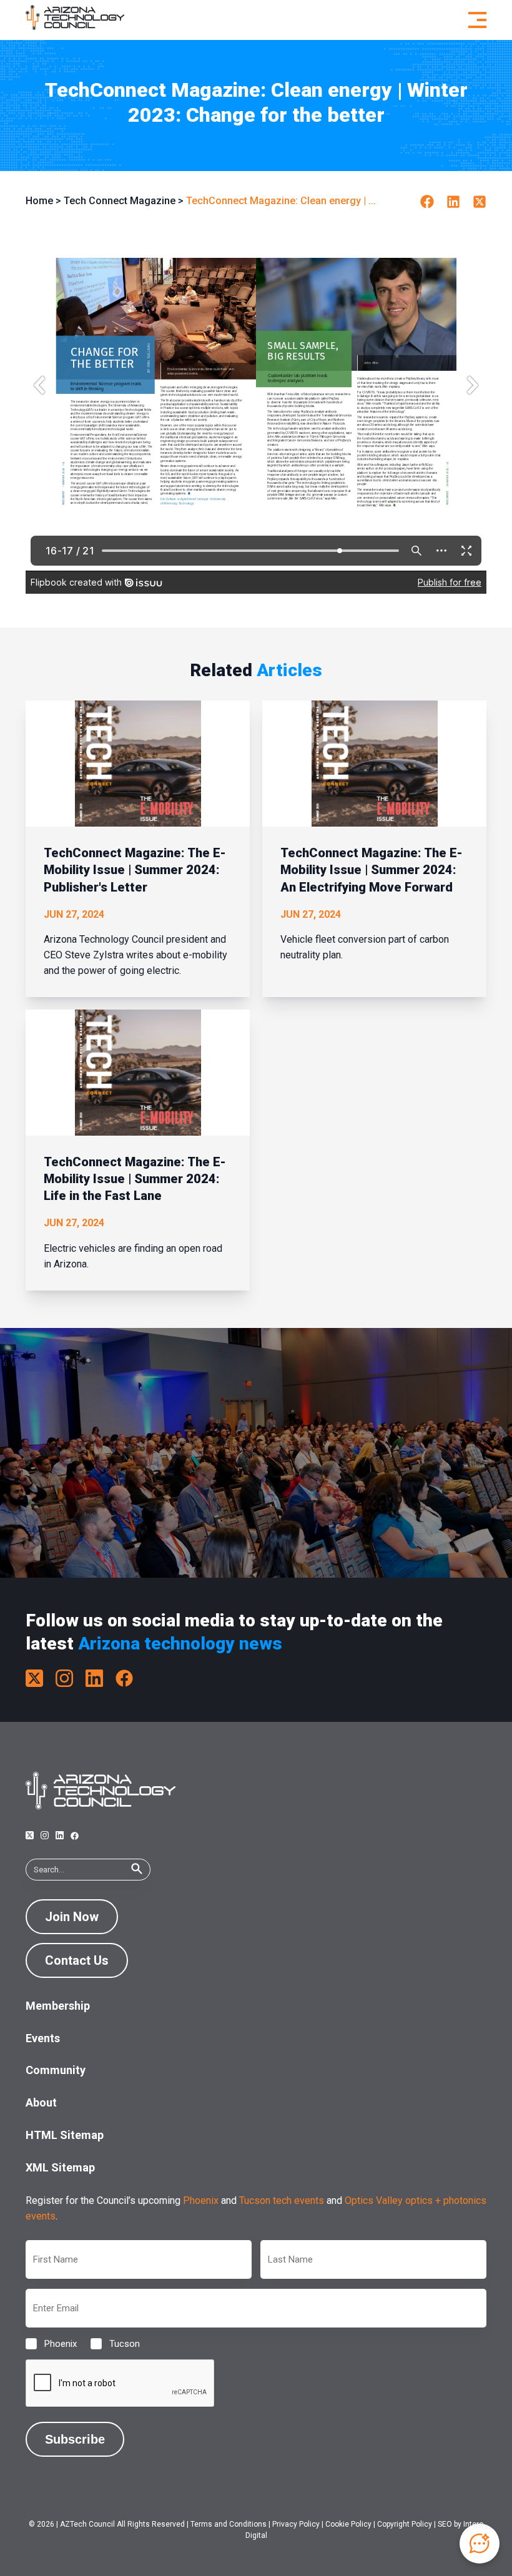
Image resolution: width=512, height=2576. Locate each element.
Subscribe (75, 2439)
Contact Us (77, 1960)
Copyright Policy (405, 2524)
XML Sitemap (60, 2167)
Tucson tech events (282, 2200)
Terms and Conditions (229, 2524)
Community (56, 2070)
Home (39, 201)
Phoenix (201, 2200)
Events (43, 2038)
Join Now (72, 1917)
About (41, 2102)
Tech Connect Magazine (120, 201)
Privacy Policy (296, 2524)
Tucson (115, 2344)
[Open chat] (480, 2544)
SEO (445, 2524)
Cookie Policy (348, 2524)
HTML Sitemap (65, 2135)
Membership (58, 2006)
